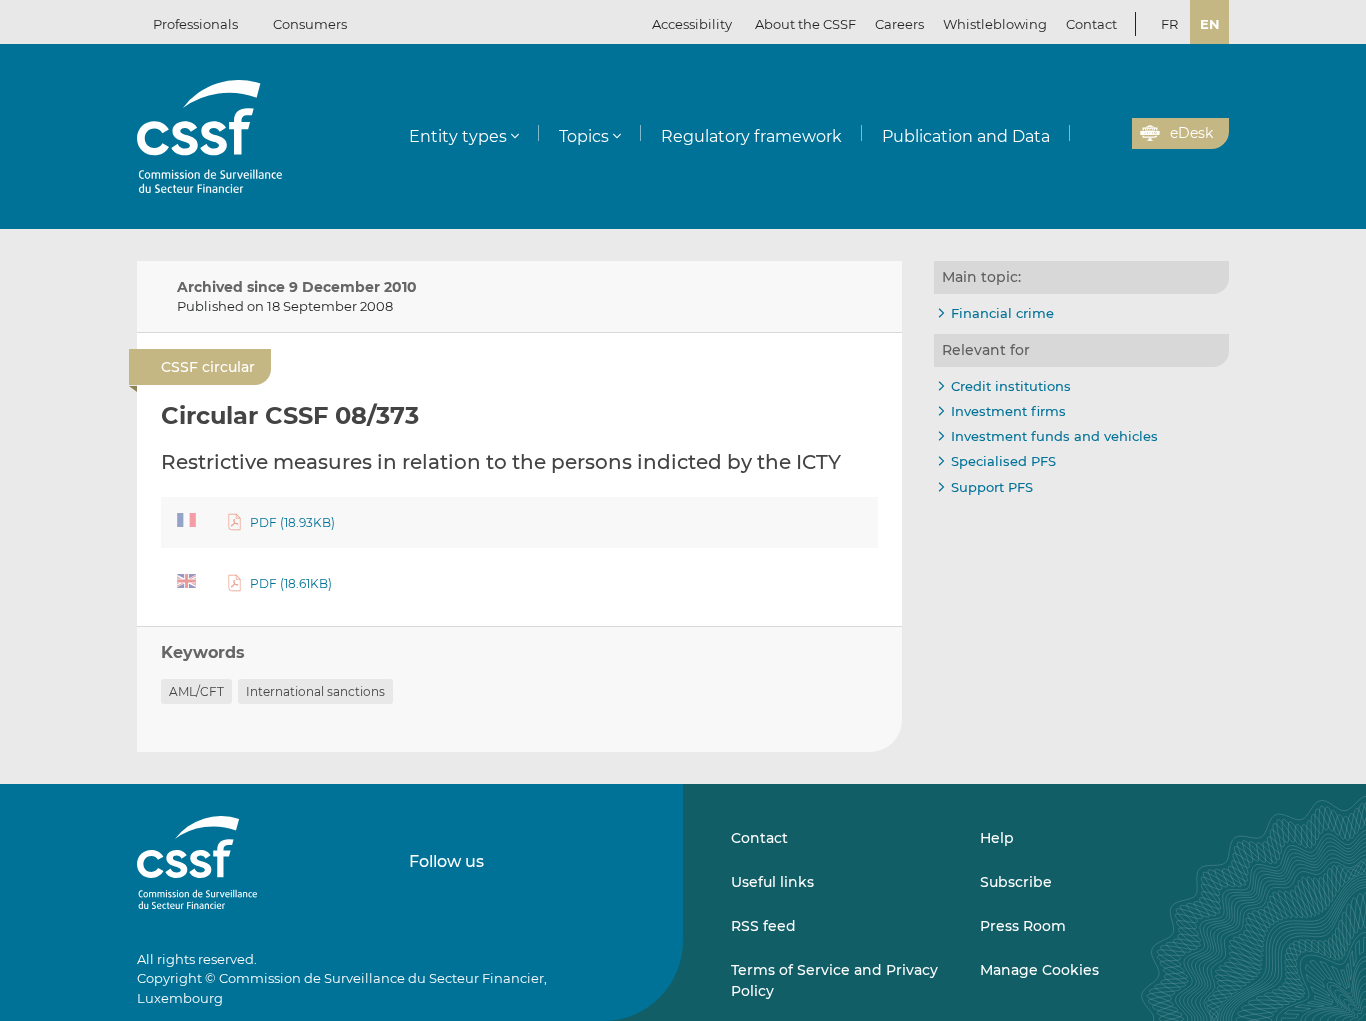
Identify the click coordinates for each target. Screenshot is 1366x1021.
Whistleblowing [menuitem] (995, 24)
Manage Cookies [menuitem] (1039, 970)
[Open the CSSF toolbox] (1110, 134)
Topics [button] (584, 136)
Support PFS (992, 487)
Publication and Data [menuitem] (966, 136)
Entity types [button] (458, 136)
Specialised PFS (1003, 461)
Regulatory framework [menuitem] (751, 136)
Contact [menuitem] (1091, 24)
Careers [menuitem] (899, 24)
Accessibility (692, 24)
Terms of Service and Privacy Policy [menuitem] (834, 980)
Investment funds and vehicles (1054, 436)
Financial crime (1002, 313)
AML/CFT (196, 691)
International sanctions (315, 691)
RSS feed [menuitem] (763, 926)
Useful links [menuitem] (772, 882)
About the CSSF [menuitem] (805, 24)
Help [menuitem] (997, 838)
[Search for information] (1086, 134)
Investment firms (1008, 411)
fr (1169, 24)
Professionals (195, 24)
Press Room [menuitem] (1023, 926)
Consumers (310, 24)
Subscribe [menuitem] (1016, 882)
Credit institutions (1011, 386)
